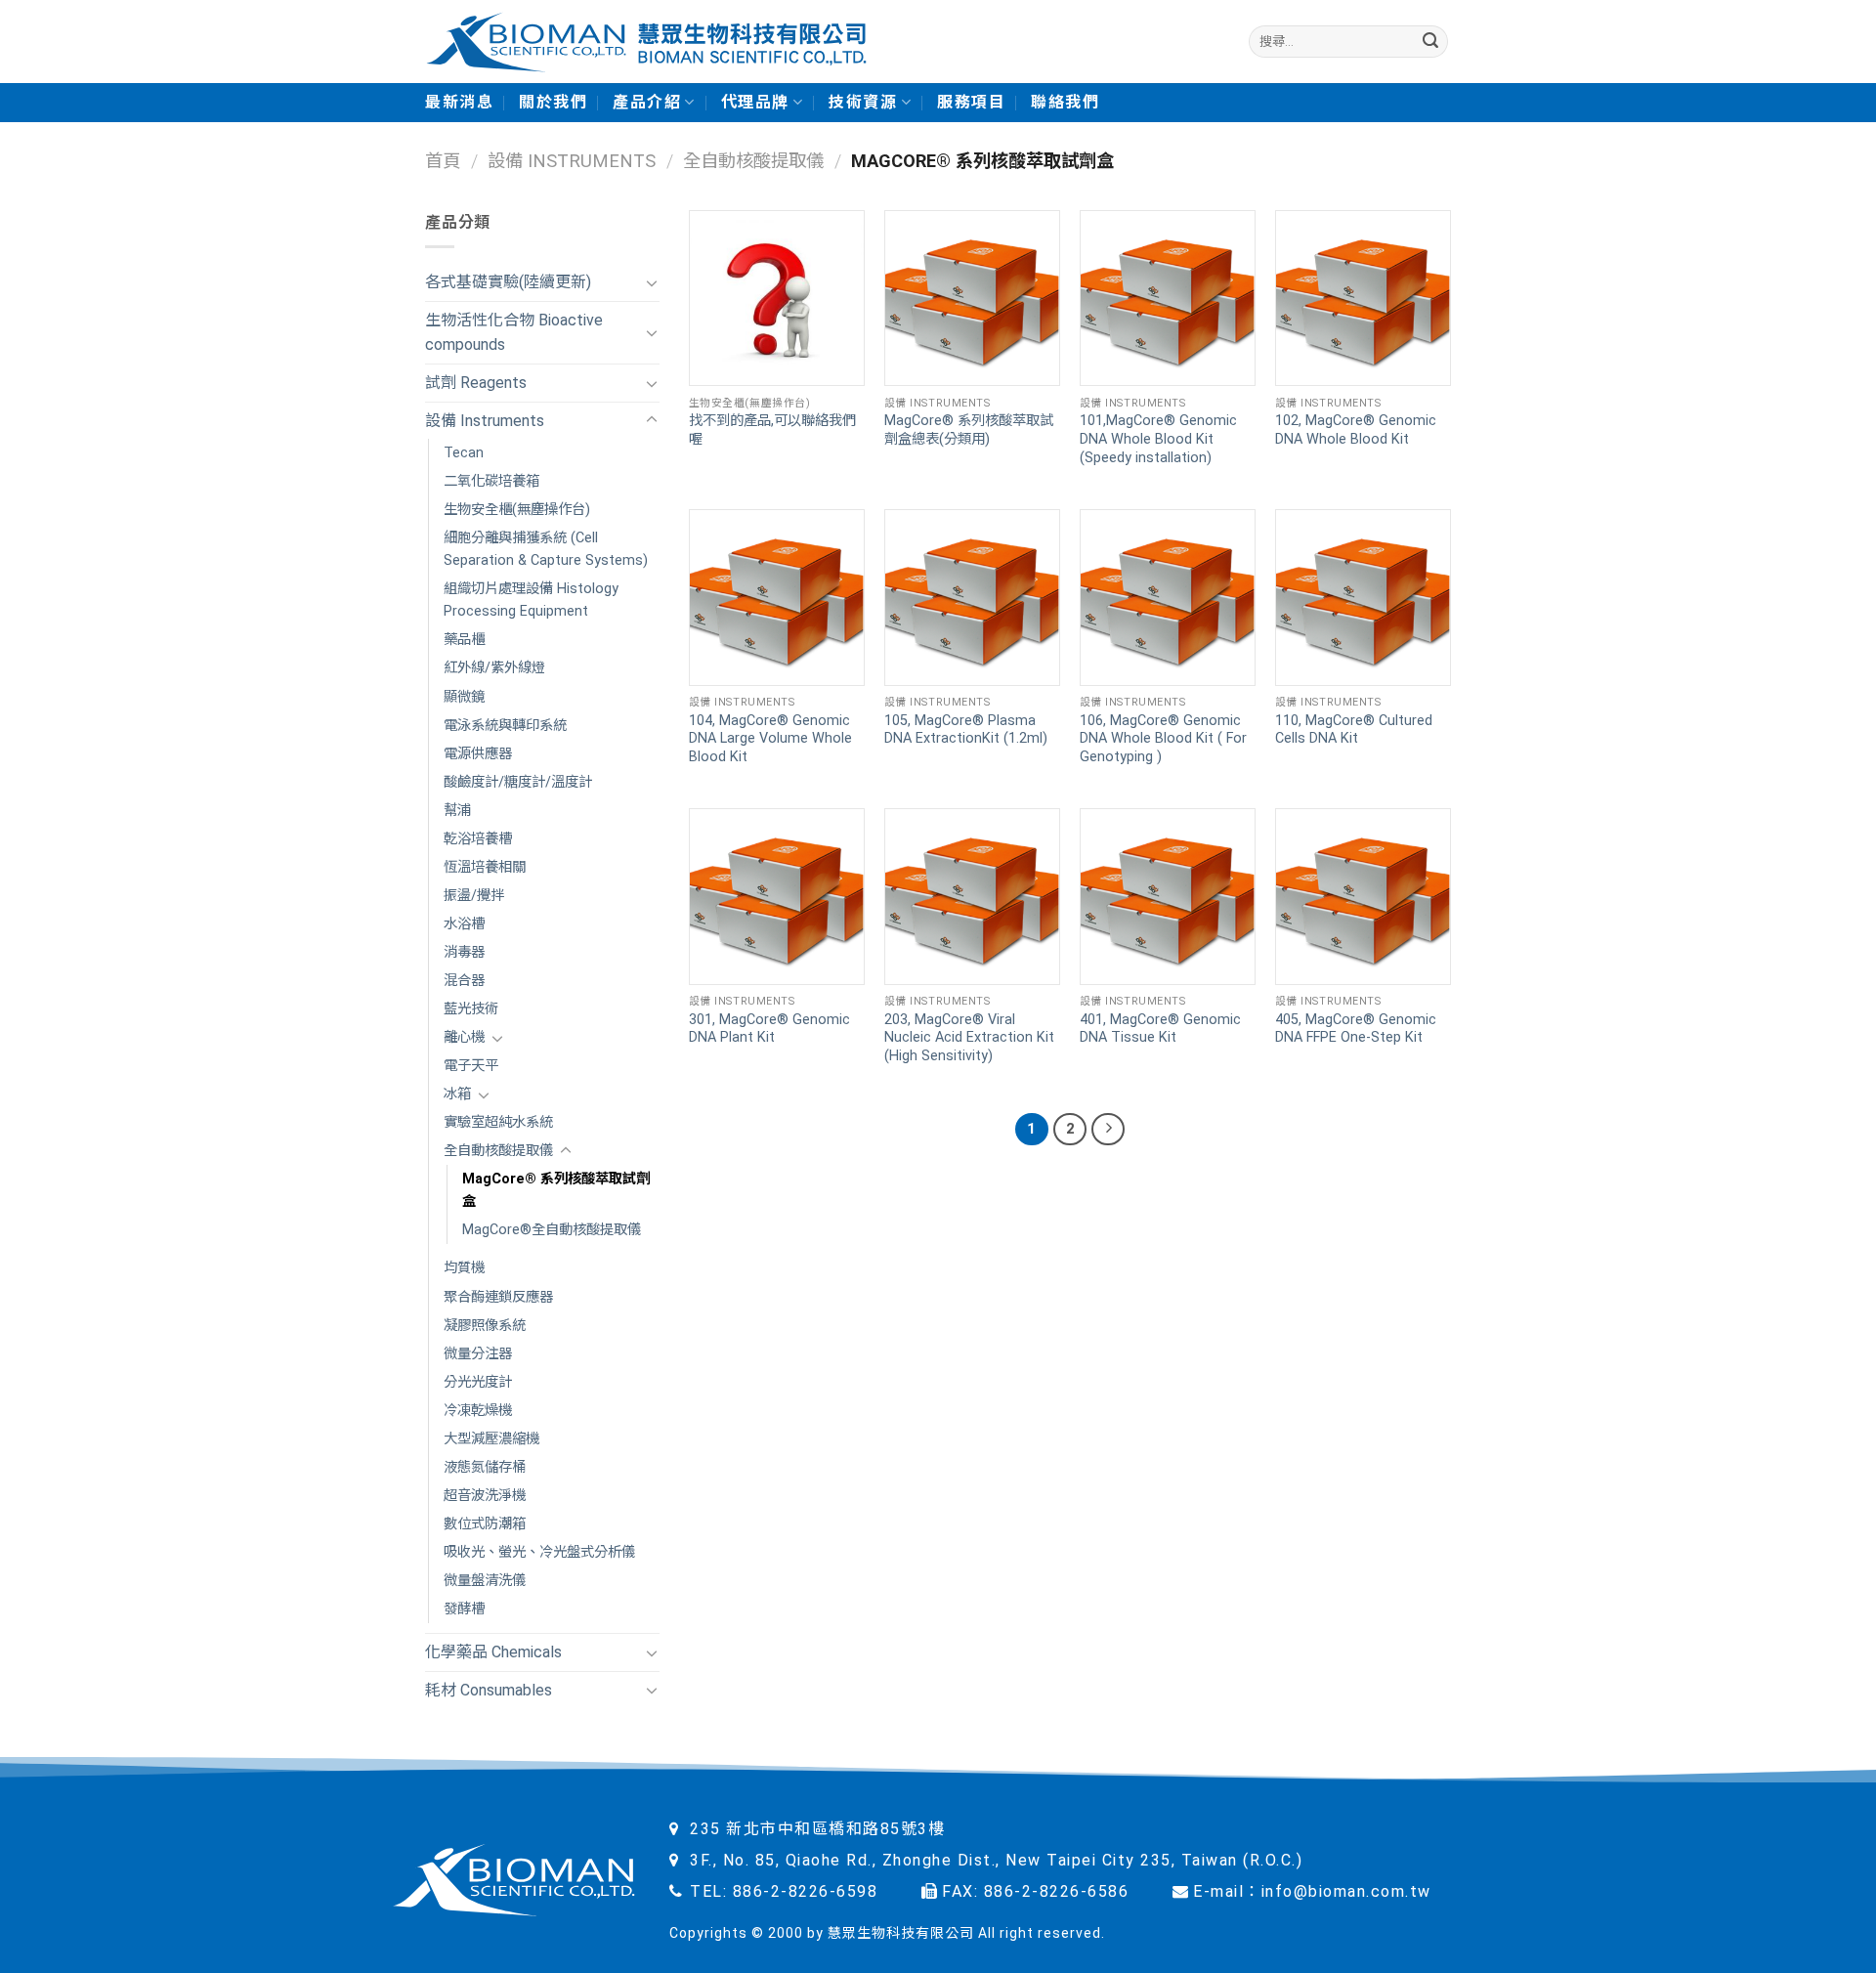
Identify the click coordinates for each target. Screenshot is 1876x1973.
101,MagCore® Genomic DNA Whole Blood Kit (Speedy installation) (1158, 439)
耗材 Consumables (489, 1690)
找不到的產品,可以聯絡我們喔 (772, 430)
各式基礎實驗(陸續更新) (508, 282)
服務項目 (971, 102)
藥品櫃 (464, 640)
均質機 (464, 1268)
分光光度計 (478, 1382)
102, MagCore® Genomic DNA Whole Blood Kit (1356, 430)
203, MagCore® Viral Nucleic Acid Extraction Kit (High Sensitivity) (969, 1038)
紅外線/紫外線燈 (494, 668)
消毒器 (464, 952)
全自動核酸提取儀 (753, 161)
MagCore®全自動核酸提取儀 (552, 1230)
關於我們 (553, 102)
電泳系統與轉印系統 (505, 726)
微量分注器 (478, 1354)
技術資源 (863, 102)
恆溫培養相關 (485, 867)
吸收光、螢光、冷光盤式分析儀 (539, 1552)
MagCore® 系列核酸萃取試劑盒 (556, 1190)
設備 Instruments (572, 161)
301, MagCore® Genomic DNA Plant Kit (769, 1029)
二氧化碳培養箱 (491, 481)
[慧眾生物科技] (646, 42)
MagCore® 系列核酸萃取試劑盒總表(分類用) (969, 430)
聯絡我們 (1065, 102)
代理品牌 (755, 102)
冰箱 (457, 1094)
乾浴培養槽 (478, 839)
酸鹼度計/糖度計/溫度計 (518, 782)
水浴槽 (464, 924)
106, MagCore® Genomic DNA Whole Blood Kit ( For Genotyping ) (1163, 739)
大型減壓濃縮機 (491, 1439)
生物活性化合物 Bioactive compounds (514, 333)
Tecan (464, 453)
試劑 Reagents (476, 383)
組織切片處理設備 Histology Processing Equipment (531, 600)
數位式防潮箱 (485, 1524)
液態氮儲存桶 (485, 1467)
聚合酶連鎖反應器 (498, 1297)
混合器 (464, 981)
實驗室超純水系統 (498, 1122)
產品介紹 (647, 102)
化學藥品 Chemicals (493, 1652)
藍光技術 (471, 1009)
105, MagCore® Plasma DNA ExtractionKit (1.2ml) (966, 730)
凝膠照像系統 (485, 1326)
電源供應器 (478, 754)
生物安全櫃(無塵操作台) (517, 510)
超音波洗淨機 (485, 1496)
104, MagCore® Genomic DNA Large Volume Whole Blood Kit (770, 739)
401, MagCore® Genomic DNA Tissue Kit (1160, 1029)
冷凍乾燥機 (478, 1411)
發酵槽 (464, 1609)
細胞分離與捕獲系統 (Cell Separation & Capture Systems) (546, 549)
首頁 (443, 161)
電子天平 (471, 1066)
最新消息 (459, 102)
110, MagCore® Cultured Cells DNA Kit (1354, 730)
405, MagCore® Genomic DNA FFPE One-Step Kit (1356, 1029)
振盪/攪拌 (474, 896)
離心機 (464, 1037)
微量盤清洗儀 (485, 1581)
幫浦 (457, 811)
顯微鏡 (464, 697)
